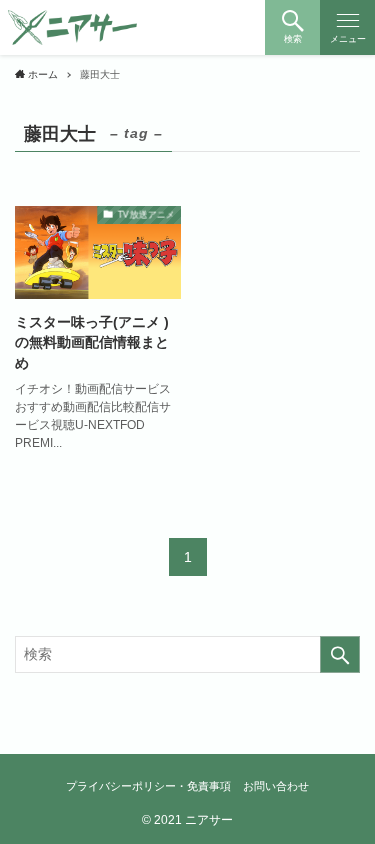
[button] (292, 27)
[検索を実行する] (340, 654)
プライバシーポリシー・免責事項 (148, 786)
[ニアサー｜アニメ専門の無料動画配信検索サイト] (73, 27)
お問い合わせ (276, 786)
